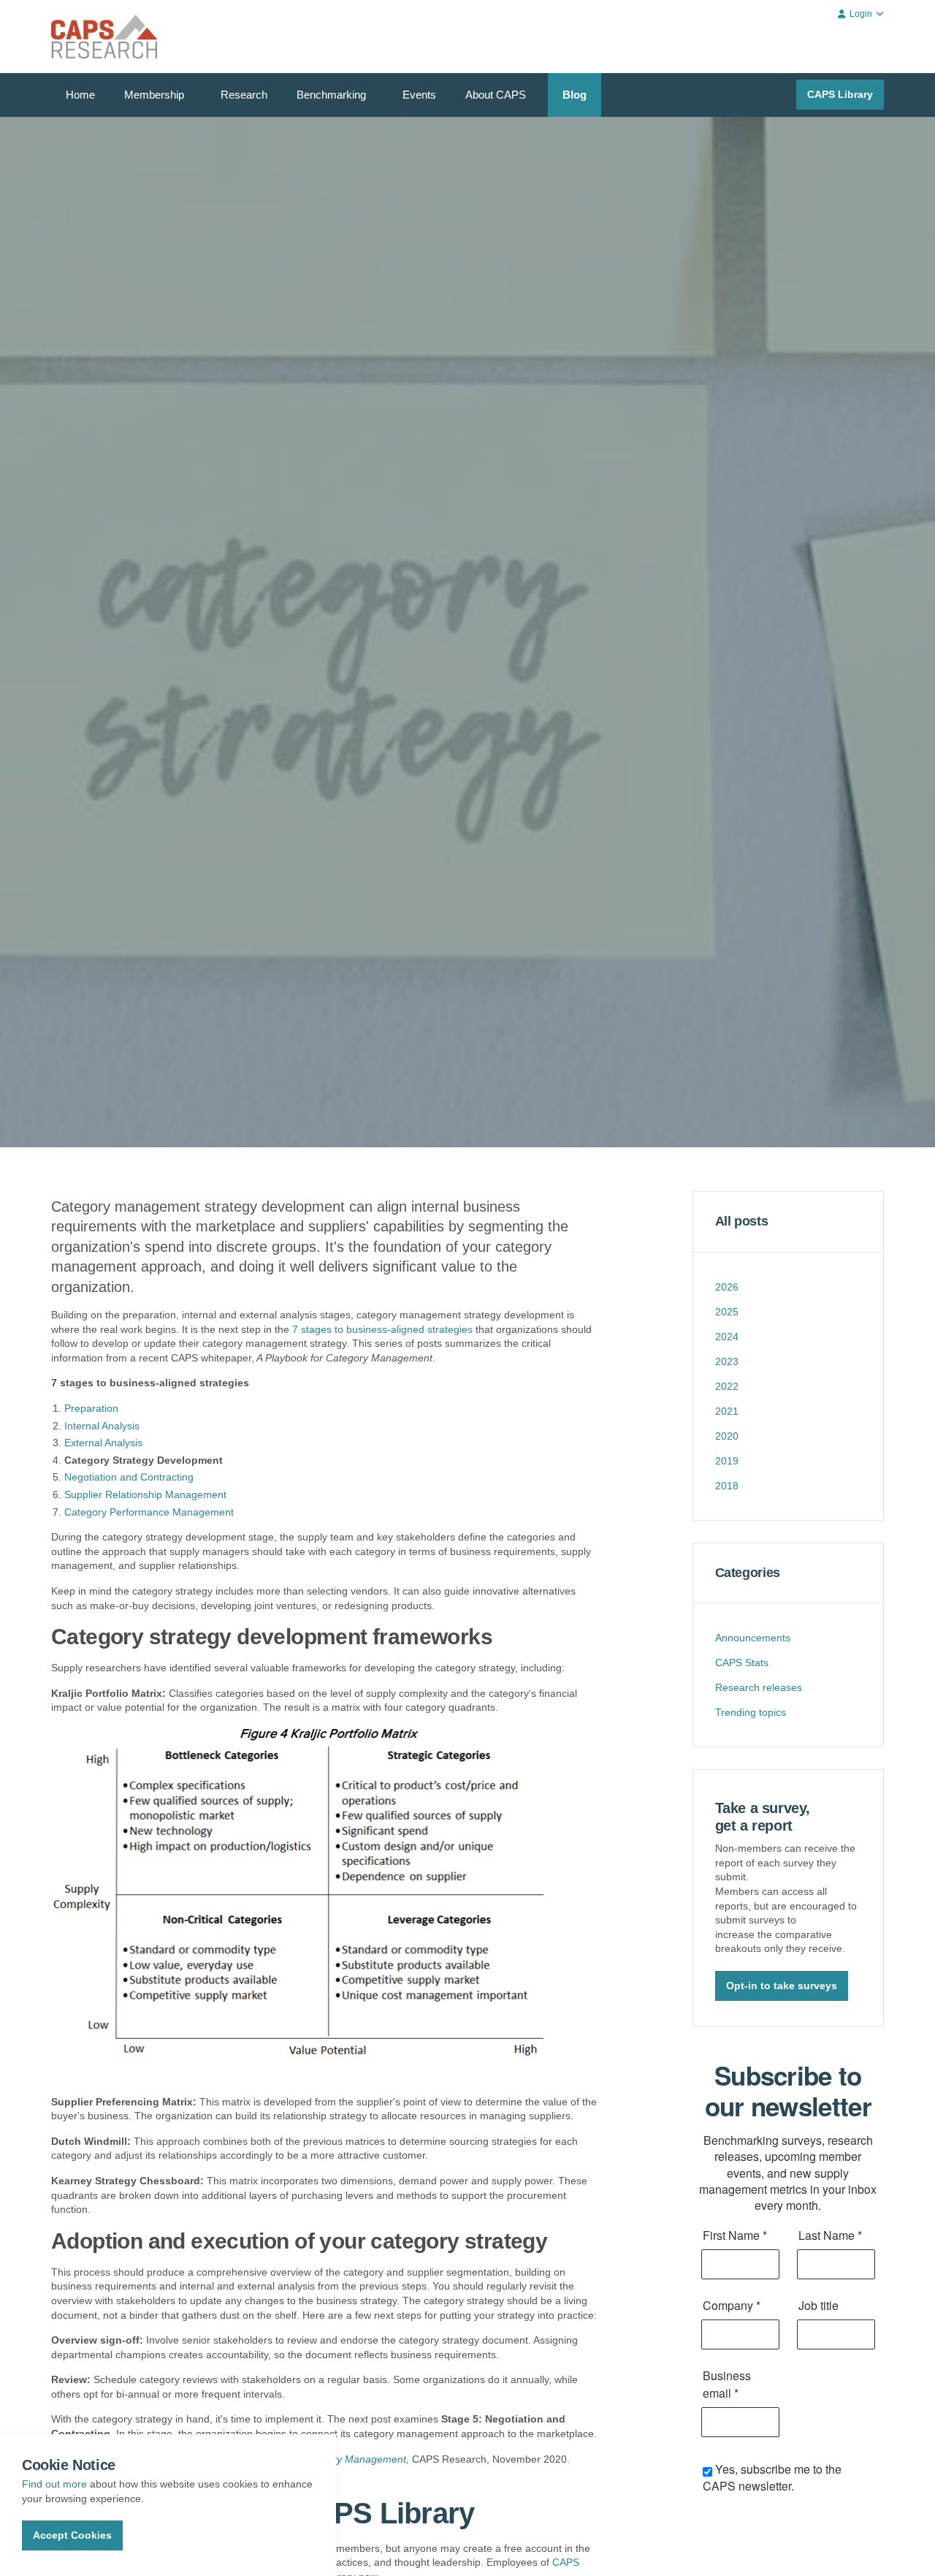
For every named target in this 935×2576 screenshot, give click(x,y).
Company (732, 2305)
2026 (727, 1287)
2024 (727, 1337)
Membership (154, 95)
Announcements (753, 1638)
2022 (727, 1386)
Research (244, 95)
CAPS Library (840, 94)
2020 (727, 1436)
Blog (575, 95)
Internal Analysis (102, 1426)
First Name (735, 2235)
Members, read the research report (148, 683)
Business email (727, 2384)
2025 (727, 1312)
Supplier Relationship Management (145, 1494)
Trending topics (751, 1712)
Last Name (830, 2235)
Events (419, 95)
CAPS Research (104, 37)
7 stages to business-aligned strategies (381, 1329)
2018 (727, 1486)
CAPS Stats (742, 1663)
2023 (727, 1361)
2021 (727, 1411)
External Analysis (103, 1443)
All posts (742, 1221)
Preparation (91, 1408)
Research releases (759, 1687)
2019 (727, 1461)
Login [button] (861, 14)
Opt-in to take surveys (782, 1986)
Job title (818, 2305)
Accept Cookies (72, 2535)
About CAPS (496, 95)
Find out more (54, 2484)
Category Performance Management (149, 1512)
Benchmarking (331, 95)
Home (80, 95)
